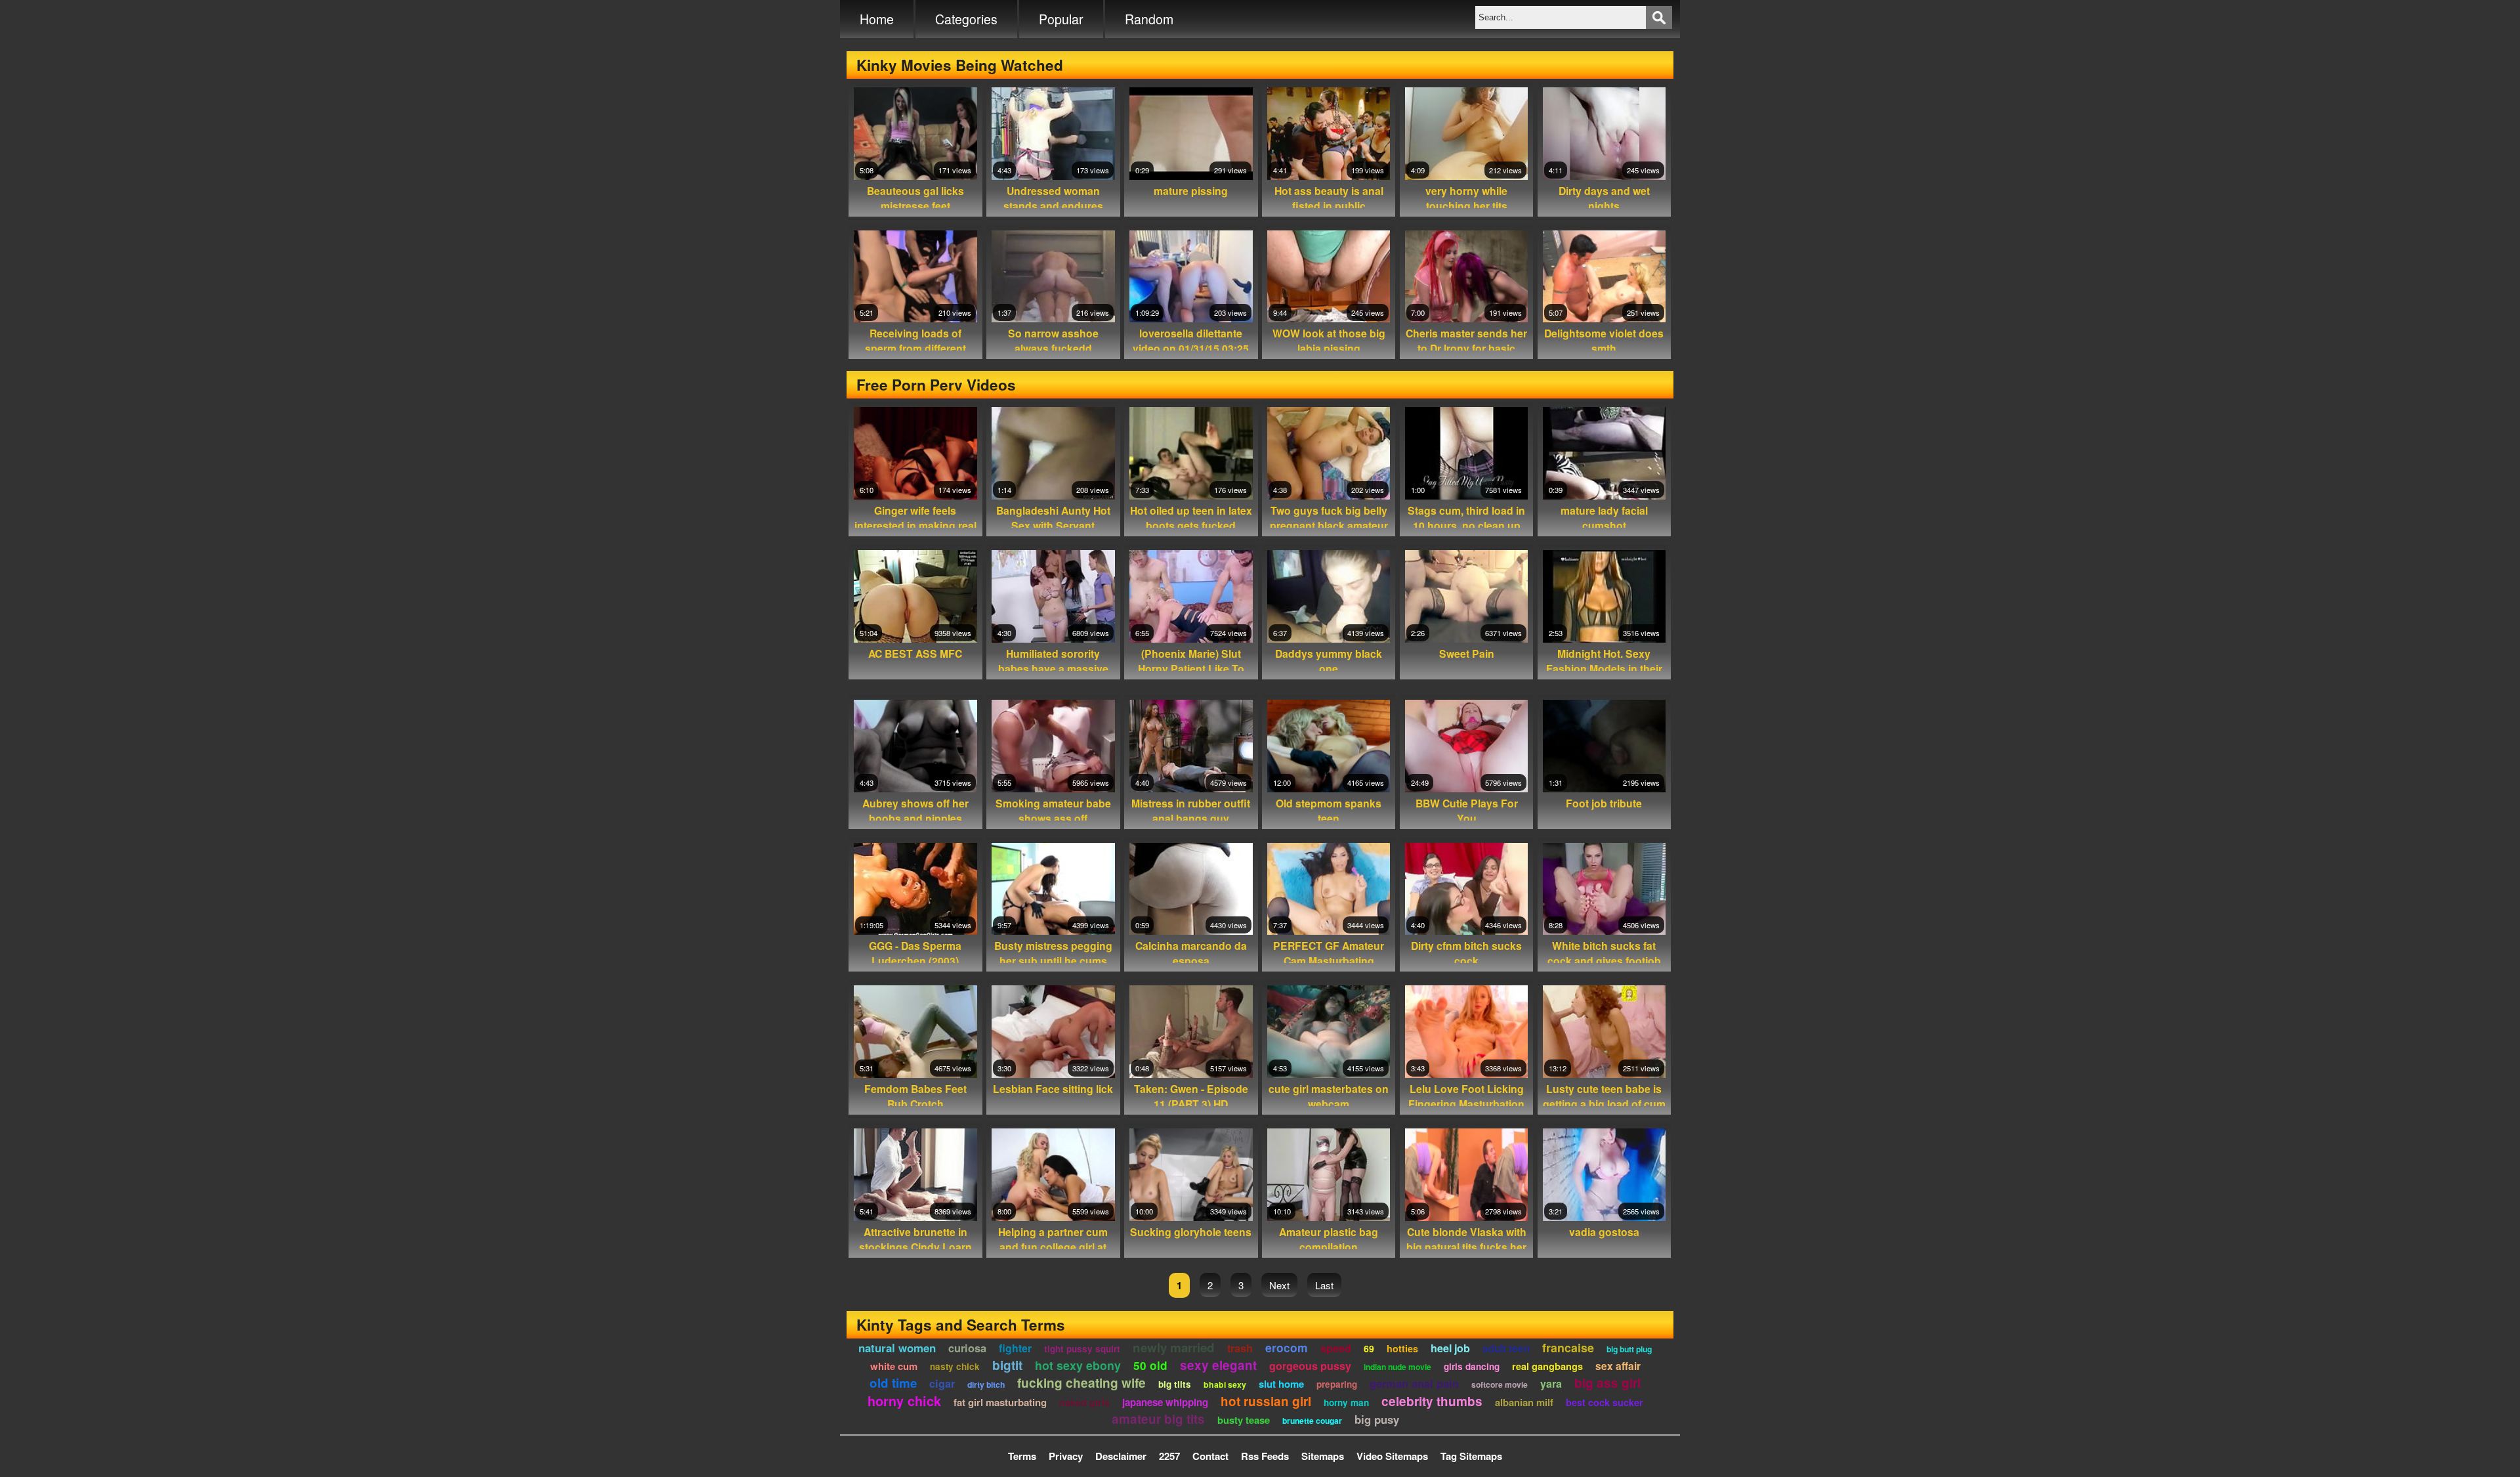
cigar (942, 1383)
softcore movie (1500, 1384)
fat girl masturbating (1000, 1402)
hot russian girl (1266, 1401)
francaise (1568, 1347)
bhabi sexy (1225, 1384)
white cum (894, 1366)
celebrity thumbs (1432, 1401)
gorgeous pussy (1310, 1366)
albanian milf (1524, 1402)
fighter (1015, 1348)
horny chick (904, 1401)
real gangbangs (1547, 1366)
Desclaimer (1121, 1456)
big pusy (1377, 1419)
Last (1324, 1285)
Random (1149, 19)
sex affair (1618, 1366)
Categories (966, 19)
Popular (1061, 19)
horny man (1346, 1402)
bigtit (1007, 1365)
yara (1551, 1383)
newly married (1174, 1347)
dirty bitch (986, 1384)
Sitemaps (1323, 1456)
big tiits (1175, 1384)
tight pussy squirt (1082, 1349)
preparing (1337, 1384)
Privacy (1066, 1456)
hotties (1402, 1348)
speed (1336, 1348)
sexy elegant (1218, 1365)
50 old (1150, 1365)
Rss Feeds (1265, 1456)
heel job (1450, 1348)
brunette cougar (1312, 1421)
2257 (1169, 1456)
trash (1240, 1348)
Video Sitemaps (1392, 1456)
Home (877, 19)
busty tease (1244, 1420)
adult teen (1506, 1348)
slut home (1281, 1384)
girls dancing (1472, 1366)
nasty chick (955, 1366)
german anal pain (1414, 1383)
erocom (1287, 1347)
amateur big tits (1158, 1419)
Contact (1210, 1456)
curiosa (967, 1348)
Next (1279, 1285)
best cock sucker (1605, 1402)
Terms (1022, 1456)
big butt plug (1629, 1349)
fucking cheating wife (1081, 1383)
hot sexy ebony (1078, 1365)
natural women (897, 1348)
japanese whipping (1165, 1402)
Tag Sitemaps (1471, 1456)
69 (1369, 1348)
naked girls (1084, 1402)
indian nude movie (1397, 1367)
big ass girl (1607, 1383)
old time (893, 1383)
